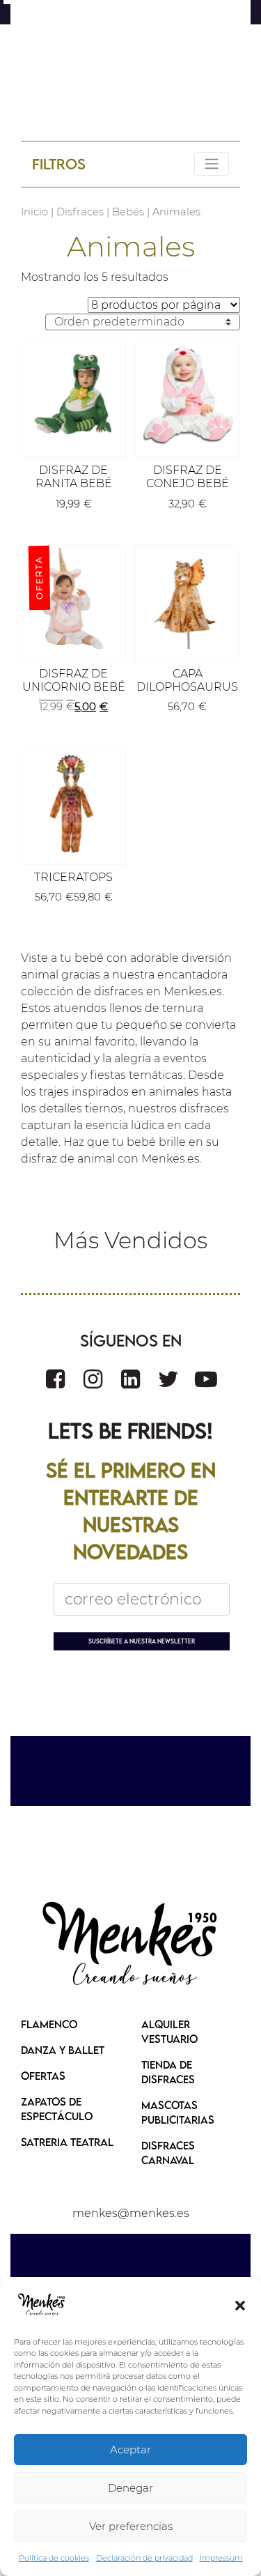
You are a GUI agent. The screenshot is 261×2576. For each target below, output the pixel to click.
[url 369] (130, 1379)
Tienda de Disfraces (168, 2072)
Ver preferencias (131, 2526)
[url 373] (131, 1945)
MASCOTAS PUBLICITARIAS (178, 2112)
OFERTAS (43, 2076)
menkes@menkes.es (131, 2213)
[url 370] (168, 1379)
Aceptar (130, 2449)
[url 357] (73, 394)
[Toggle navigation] (212, 164)
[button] (240, 2305)
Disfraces (80, 212)
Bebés (128, 212)
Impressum (221, 2558)
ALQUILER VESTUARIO (169, 2031)
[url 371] (206, 1379)
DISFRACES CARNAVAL (168, 2153)
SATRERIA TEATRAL (67, 2142)
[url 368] (93, 1379)
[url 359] (188, 394)
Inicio (34, 212)
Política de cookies (54, 2558)
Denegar (130, 2488)
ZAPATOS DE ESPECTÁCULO (57, 2109)
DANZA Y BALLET (63, 2050)
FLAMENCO (49, 2024)
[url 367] (55, 1379)
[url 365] (73, 801)
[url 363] (188, 598)
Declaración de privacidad (144, 2558)
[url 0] (42, 2305)
